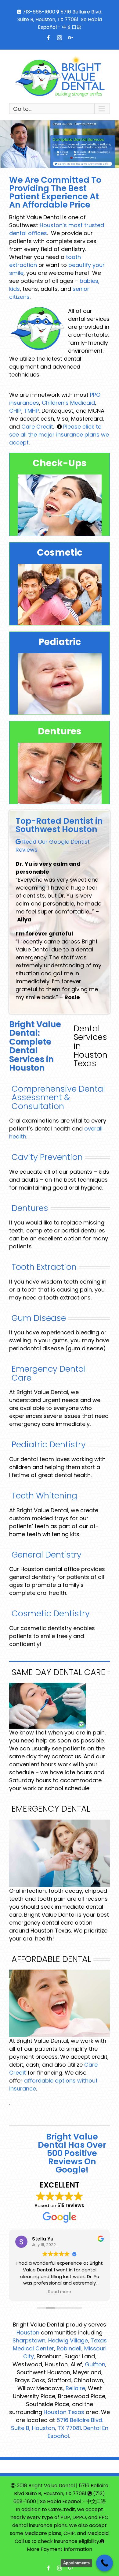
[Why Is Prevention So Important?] (62, 152)
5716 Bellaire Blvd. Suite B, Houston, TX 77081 (57, 2424)
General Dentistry (47, 1555)
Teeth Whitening (44, 1496)
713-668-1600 (39, 12)
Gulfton (95, 2364)
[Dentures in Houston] (79, 155)
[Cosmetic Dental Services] (80, 152)
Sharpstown (29, 2340)
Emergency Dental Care (49, 1373)
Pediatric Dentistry (49, 1444)
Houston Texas (64, 2412)
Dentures (30, 1208)
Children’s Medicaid (68, 403)
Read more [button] (60, 2292)
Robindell (69, 2348)
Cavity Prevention (47, 1157)
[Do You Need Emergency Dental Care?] (83, 158)
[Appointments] (105, 2563)
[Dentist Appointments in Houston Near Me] (82, 164)
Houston (28, 2332)
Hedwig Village (68, 2340)
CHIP (15, 411)
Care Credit (37, 427)
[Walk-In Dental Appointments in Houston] (99, 152)
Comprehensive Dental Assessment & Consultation (58, 1097)
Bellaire (75, 2388)
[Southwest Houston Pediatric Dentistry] (63, 155)
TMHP (31, 411)
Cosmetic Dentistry (51, 1613)
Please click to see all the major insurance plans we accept (59, 435)
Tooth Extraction (44, 1267)
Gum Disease (39, 1318)
